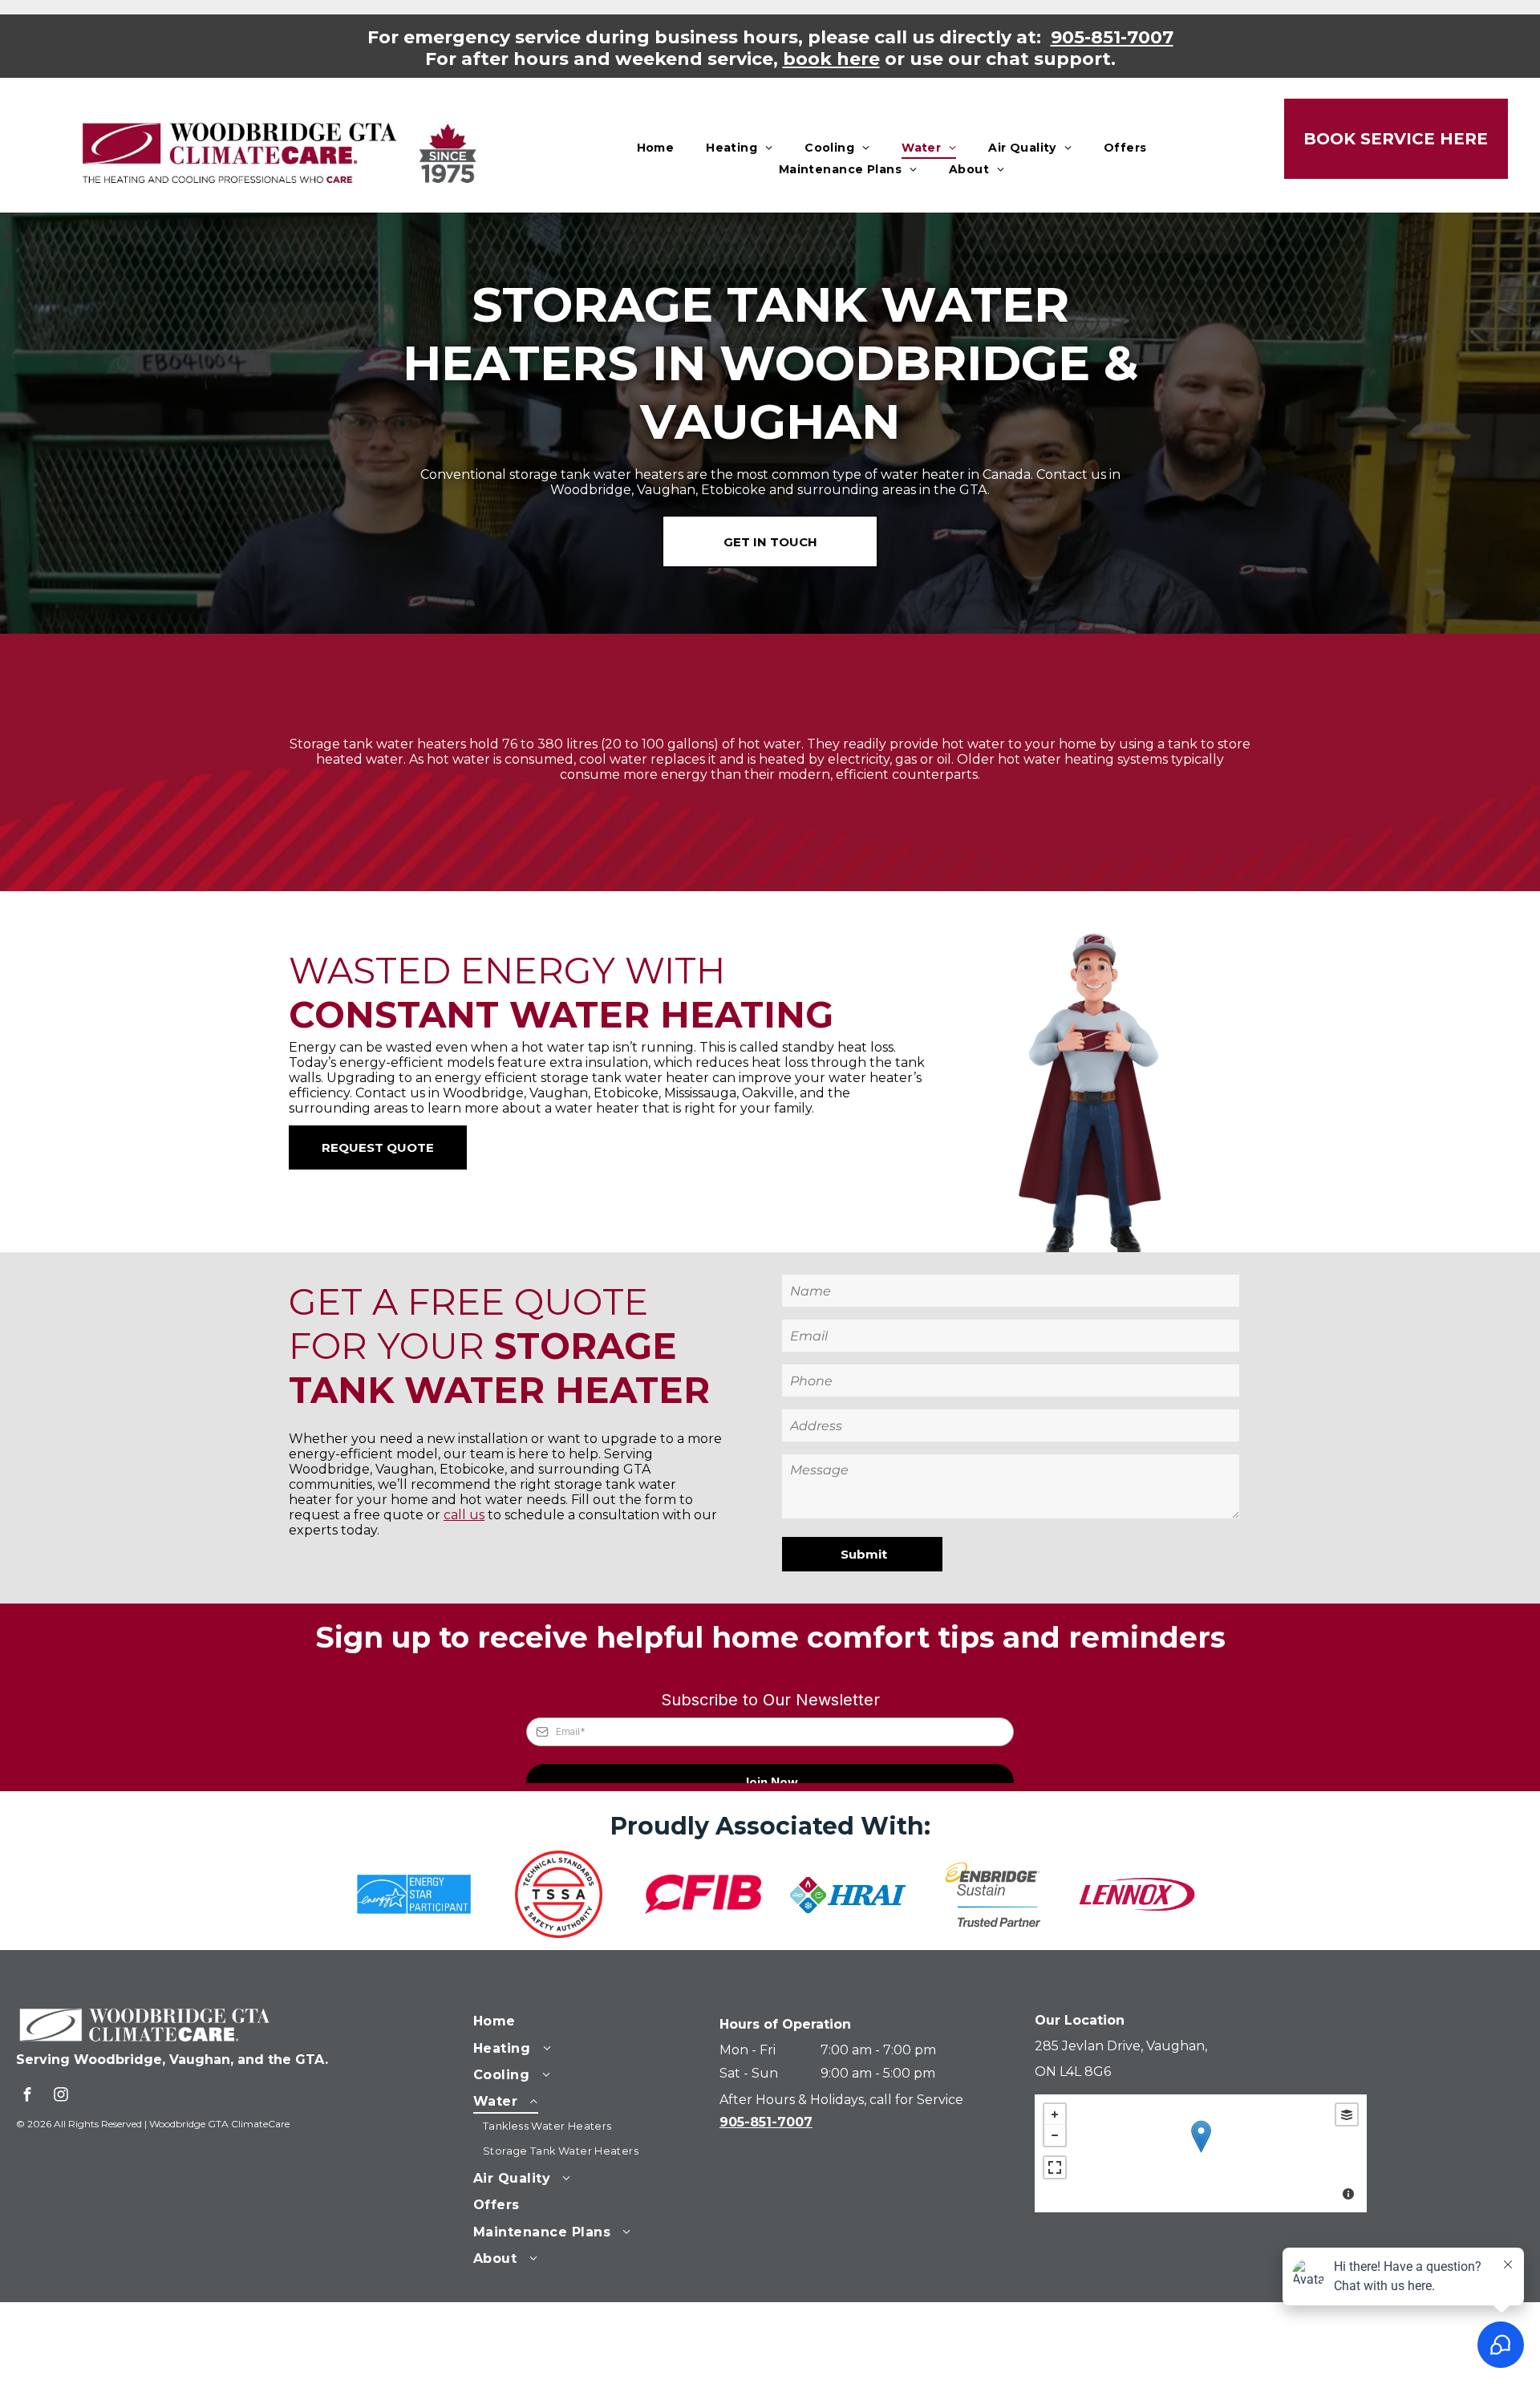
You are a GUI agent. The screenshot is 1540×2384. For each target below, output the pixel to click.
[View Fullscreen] (1055, 2167)
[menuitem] (656, 148)
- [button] (1055, 2135)
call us (464, 1515)
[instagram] (61, 2096)
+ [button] (1055, 2114)
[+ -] (1201, 2153)
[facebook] (27, 2096)
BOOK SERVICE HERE (1396, 139)
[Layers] (1347, 2114)
